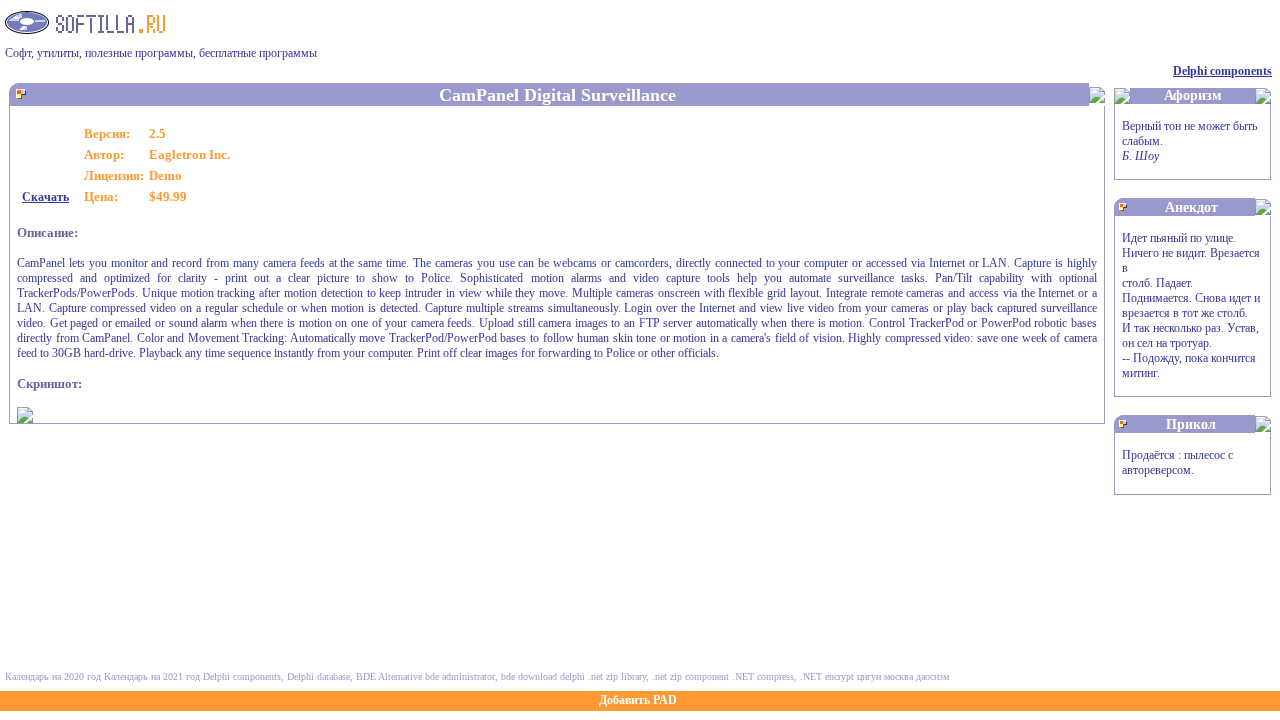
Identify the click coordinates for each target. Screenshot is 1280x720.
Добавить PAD (638, 700)
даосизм (932, 676)
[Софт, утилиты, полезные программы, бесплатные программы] (85, 28)
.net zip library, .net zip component (658, 676)
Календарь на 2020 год (53, 676)
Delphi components (1222, 71)
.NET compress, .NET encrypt (793, 676)
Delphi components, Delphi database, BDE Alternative (312, 676)
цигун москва (885, 676)
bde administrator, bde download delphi (505, 676)
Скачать (45, 197)
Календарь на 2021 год (152, 676)
